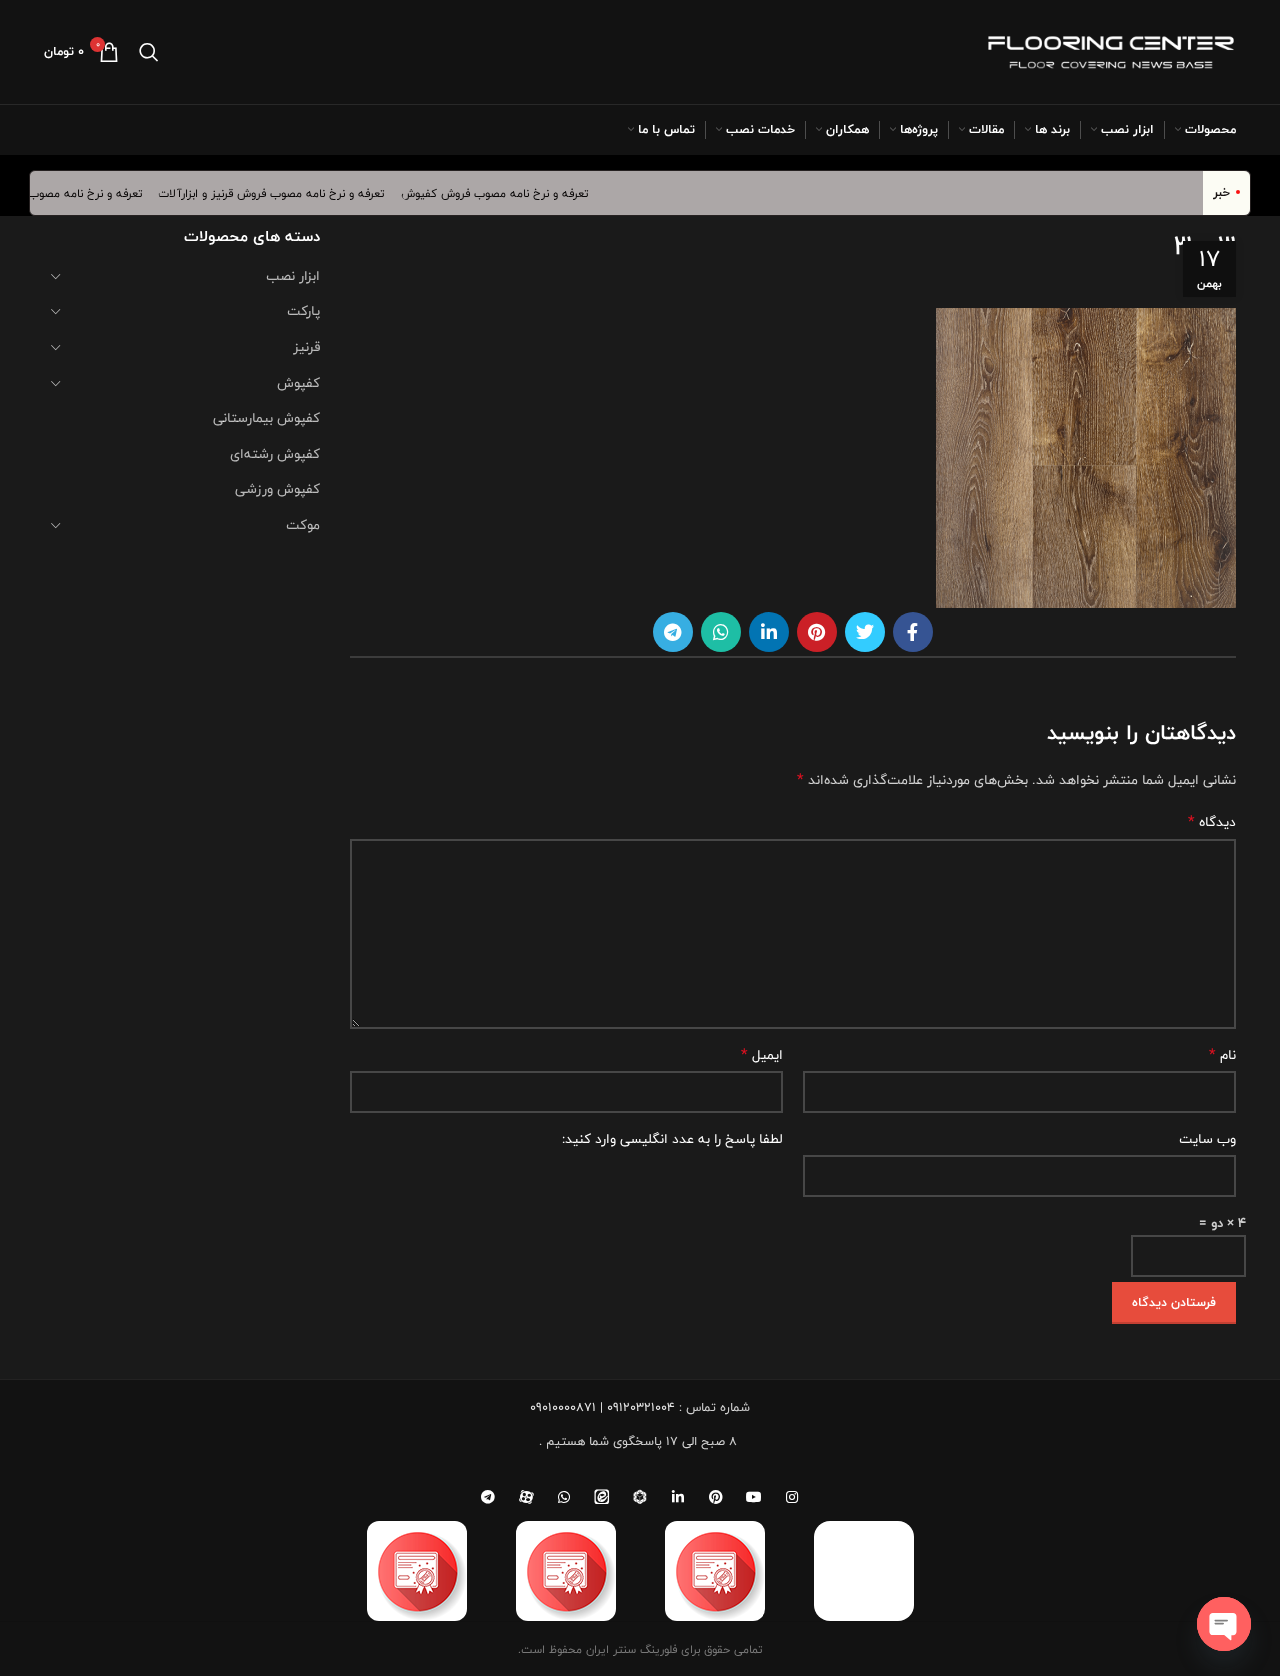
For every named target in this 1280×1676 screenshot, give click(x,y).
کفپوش (298, 383)
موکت (303, 525)
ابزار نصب (293, 276)
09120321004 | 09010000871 (602, 1407)
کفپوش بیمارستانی (266, 418)
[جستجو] (149, 52)
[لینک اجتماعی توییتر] (865, 632)
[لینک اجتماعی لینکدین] (769, 632)
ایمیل (762, 1055)
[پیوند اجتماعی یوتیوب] (754, 1497)
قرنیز (306, 347)
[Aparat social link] (526, 1497)
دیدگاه (1212, 822)
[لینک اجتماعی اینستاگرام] (792, 1497)
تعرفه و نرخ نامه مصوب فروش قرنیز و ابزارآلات (287, 193)
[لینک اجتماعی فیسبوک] (913, 632)
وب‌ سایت (1207, 1139)
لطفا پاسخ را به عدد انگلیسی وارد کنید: (672, 1139)
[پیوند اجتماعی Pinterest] (817, 632)
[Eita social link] (602, 1497)
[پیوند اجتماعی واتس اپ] (721, 632)
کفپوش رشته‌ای (275, 454)
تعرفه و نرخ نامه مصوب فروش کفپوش (510, 193)
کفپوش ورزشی (277, 489)
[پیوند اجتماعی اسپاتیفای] (640, 1497)
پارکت (303, 311)
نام (1222, 1055)
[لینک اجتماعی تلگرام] (673, 632)
